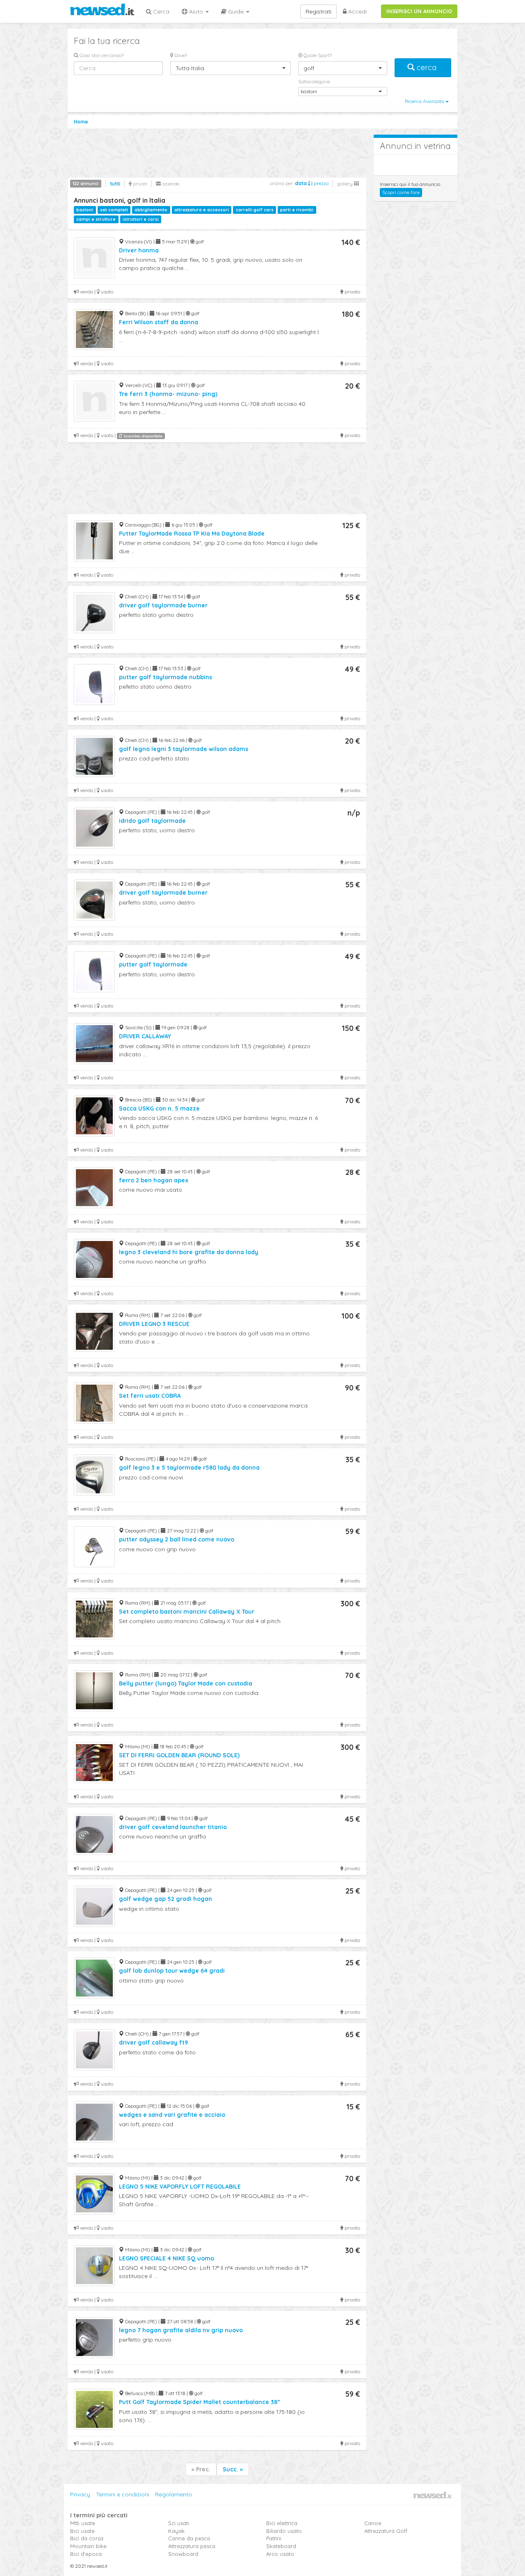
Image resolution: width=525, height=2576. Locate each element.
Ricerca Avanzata (425, 101)
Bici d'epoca (86, 2554)
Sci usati (179, 2523)
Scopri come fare (401, 192)
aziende (170, 184)
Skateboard (281, 2546)
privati (139, 184)
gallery (346, 184)
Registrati (318, 11)
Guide (236, 11)
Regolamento (173, 2494)
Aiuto (196, 11)
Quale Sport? (317, 55)
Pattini (274, 2538)
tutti (115, 184)
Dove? (180, 55)
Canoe (373, 2523)
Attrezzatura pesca (192, 2546)
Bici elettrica (282, 2523)
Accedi (357, 11)
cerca (427, 68)
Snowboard (183, 2554)
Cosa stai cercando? (101, 55)
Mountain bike (88, 2546)
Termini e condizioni (123, 2494)
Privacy (80, 2494)
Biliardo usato (284, 2531)
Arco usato (280, 2554)
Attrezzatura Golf (386, 2531)
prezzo (321, 183)
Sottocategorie (314, 81)
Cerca (160, 11)
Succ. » (233, 2469)
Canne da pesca (189, 2538)
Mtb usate (83, 2523)
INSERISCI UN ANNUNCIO (419, 11)
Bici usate (82, 2531)
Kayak (176, 2531)
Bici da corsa (87, 2538)
